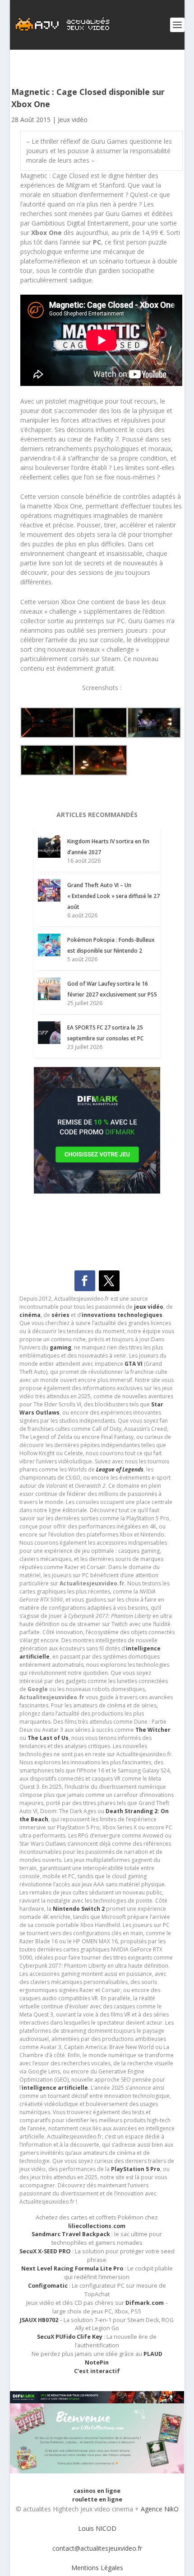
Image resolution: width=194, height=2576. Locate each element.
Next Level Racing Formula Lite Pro (72, 2268)
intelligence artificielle (55, 2088)
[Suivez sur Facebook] (85, 1281)
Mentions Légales (97, 2568)
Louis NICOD (97, 2528)
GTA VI (134, 1364)
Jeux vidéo (73, 120)
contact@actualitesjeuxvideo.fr (97, 2548)
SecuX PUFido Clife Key (70, 2337)
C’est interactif (97, 2371)
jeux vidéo (149, 1307)
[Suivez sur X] (109, 1281)
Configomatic (48, 2286)
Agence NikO (160, 2509)
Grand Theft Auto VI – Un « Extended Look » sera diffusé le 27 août (113, 896)
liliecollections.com (97, 2226)
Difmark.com (145, 2303)
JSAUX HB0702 (39, 2320)
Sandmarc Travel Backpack (71, 2234)
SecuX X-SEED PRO (45, 2251)
